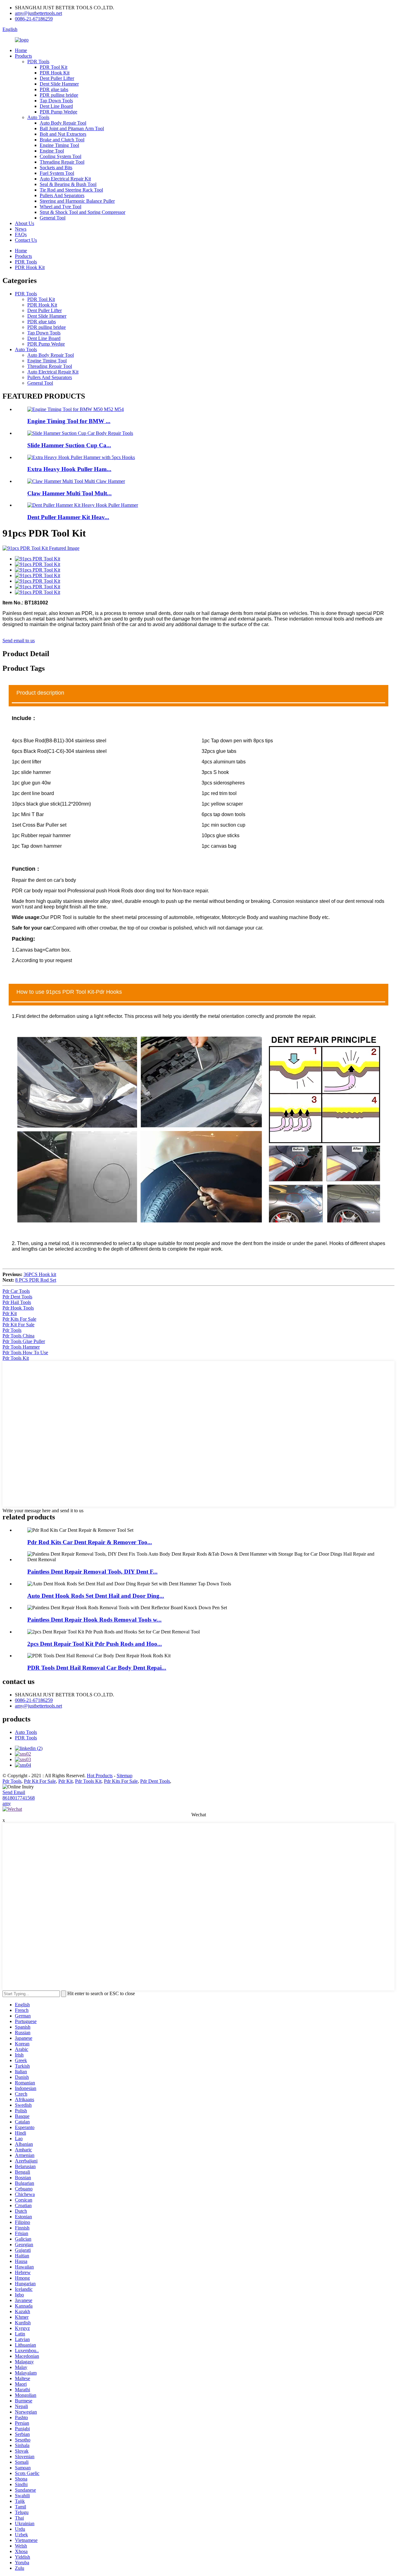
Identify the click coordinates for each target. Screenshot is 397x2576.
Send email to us (19, 641)
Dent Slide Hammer (59, 84)
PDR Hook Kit (55, 73)
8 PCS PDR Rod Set (36, 1280)
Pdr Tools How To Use (25, 1352)
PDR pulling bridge (59, 95)
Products (23, 56)
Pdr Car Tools (16, 1291)
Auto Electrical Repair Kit (65, 179)
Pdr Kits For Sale (19, 1319)
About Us (25, 223)
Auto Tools (38, 117)
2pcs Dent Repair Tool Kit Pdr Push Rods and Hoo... (95, 1644)
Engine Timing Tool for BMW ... (69, 421)
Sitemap (125, 1776)
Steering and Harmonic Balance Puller (77, 201)
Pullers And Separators (62, 195)
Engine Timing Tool (59, 145)
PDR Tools (38, 62)
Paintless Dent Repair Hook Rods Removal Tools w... (94, 1620)
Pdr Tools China (18, 1336)
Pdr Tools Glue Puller (24, 1341)
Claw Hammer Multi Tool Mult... (69, 493)
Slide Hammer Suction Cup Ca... (69, 445)
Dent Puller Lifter (57, 78)
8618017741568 (19, 1798)
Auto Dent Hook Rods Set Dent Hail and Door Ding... (96, 1596)
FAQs (21, 234)
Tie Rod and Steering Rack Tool (71, 190)
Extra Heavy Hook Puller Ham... (69, 469)
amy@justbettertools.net (38, 13)
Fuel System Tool (57, 173)
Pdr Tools (12, 1330)
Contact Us (26, 240)
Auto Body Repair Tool (63, 123)
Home (21, 50)
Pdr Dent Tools (17, 1297)
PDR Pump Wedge (58, 112)
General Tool (53, 218)
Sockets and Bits (56, 168)
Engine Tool (52, 151)
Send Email (14, 1792)
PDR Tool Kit (54, 67)
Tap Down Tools (56, 101)
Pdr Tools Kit (16, 1358)
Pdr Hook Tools (18, 1308)
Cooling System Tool (60, 156)
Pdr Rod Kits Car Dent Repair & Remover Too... (90, 1542)
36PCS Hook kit (40, 1274)
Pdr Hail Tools (17, 1302)
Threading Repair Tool (62, 162)
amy (7, 1803)
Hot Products (100, 1776)
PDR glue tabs (54, 89)
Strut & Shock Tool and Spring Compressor (83, 212)
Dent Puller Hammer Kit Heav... (68, 517)
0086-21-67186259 (34, 19)
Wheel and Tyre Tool (60, 207)
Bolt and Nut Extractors (63, 134)
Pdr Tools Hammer (21, 1347)
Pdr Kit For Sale (18, 1325)
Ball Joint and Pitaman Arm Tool (72, 128)
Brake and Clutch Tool (62, 140)
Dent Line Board (56, 106)
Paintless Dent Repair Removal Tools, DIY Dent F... (92, 1572)
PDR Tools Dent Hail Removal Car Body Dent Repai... (97, 1668)
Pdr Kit (10, 1313)
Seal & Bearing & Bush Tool (68, 184)
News (21, 229)
